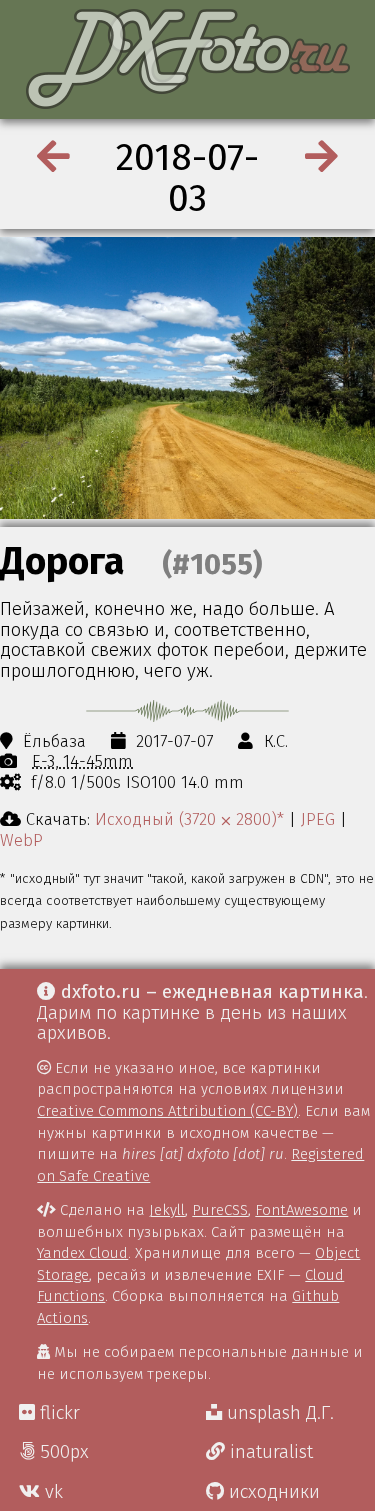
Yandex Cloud (82, 1253)
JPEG (318, 819)
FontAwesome (301, 1210)
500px (62, 1452)
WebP (21, 840)
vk (51, 1492)
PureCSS (220, 1210)
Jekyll (167, 1210)
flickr (57, 1413)
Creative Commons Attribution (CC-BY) (167, 1111)
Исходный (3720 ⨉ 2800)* (189, 819)
